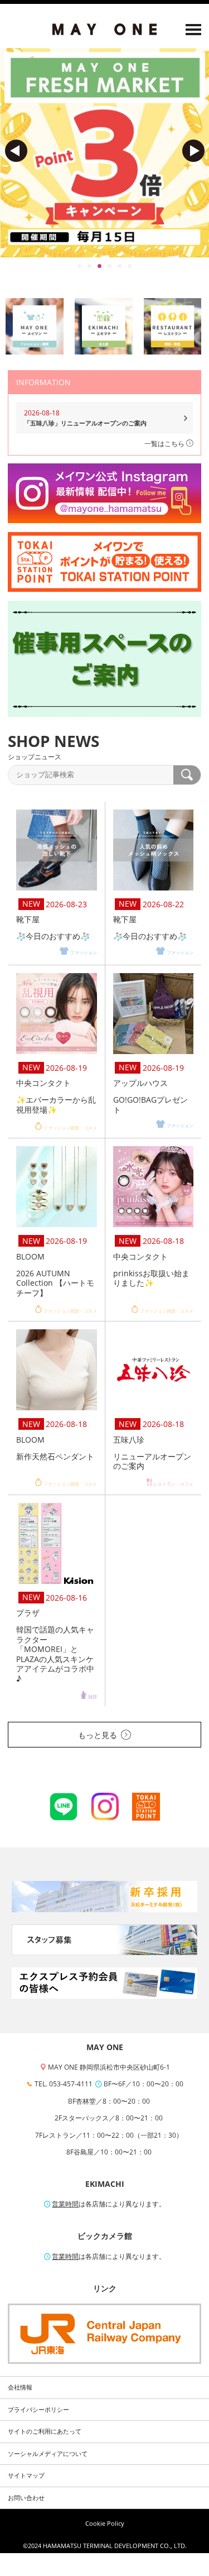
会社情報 (20, 2387)
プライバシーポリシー (38, 2410)
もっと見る (98, 1735)
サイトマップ (26, 2476)
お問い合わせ (26, 2498)
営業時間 (65, 2204)
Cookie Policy (105, 2524)
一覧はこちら (165, 444)
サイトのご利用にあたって (45, 2431)
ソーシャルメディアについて (48, 2454)
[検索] (187, 775)
